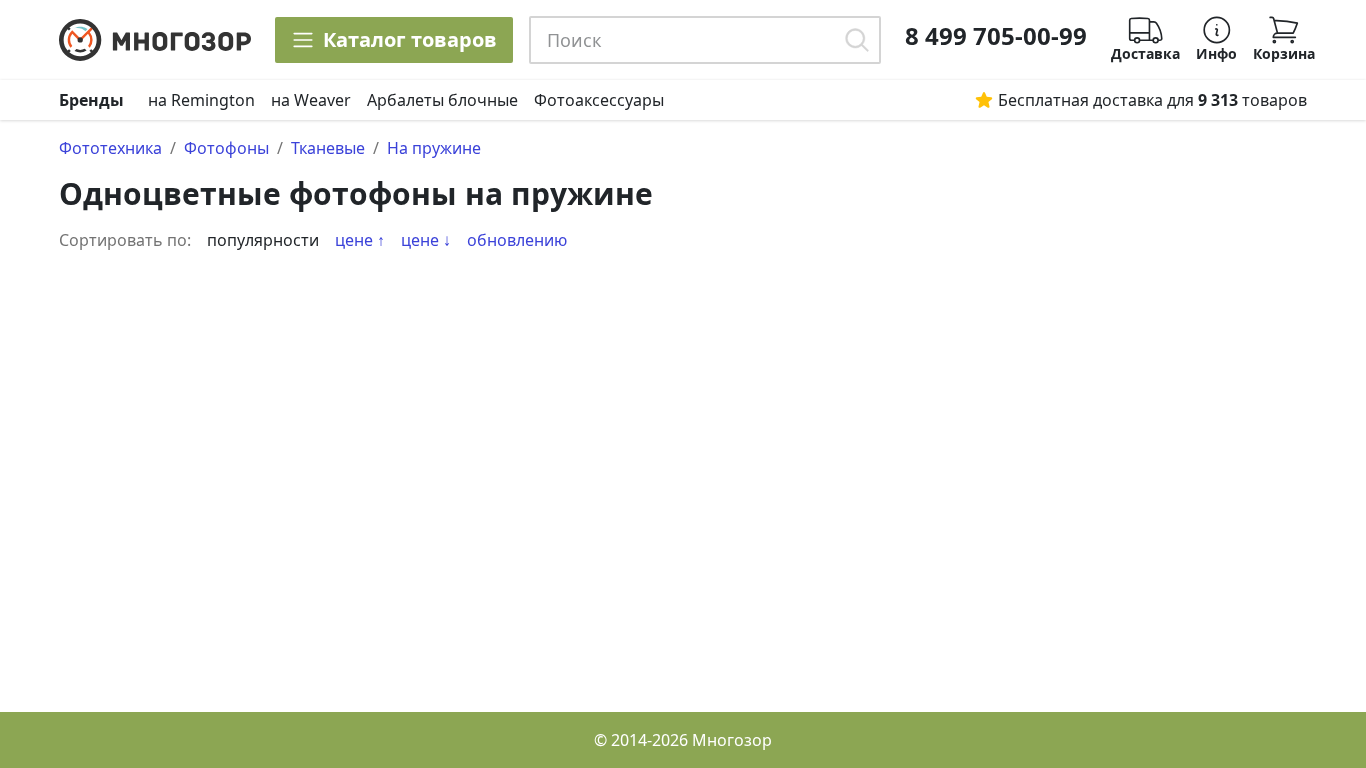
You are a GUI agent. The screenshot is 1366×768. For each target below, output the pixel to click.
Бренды (91, 100)
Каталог (410, 39)
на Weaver (311, 100)
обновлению (517, 240)
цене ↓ (426, 240)
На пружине (434, 148)
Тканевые (328, 148)
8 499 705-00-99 (996, 36)
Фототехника (110, 148)
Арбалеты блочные (442, 100)
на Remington (201, 100)
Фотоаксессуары (599, 100)
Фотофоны (226, 148)
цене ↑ (360, 240)
